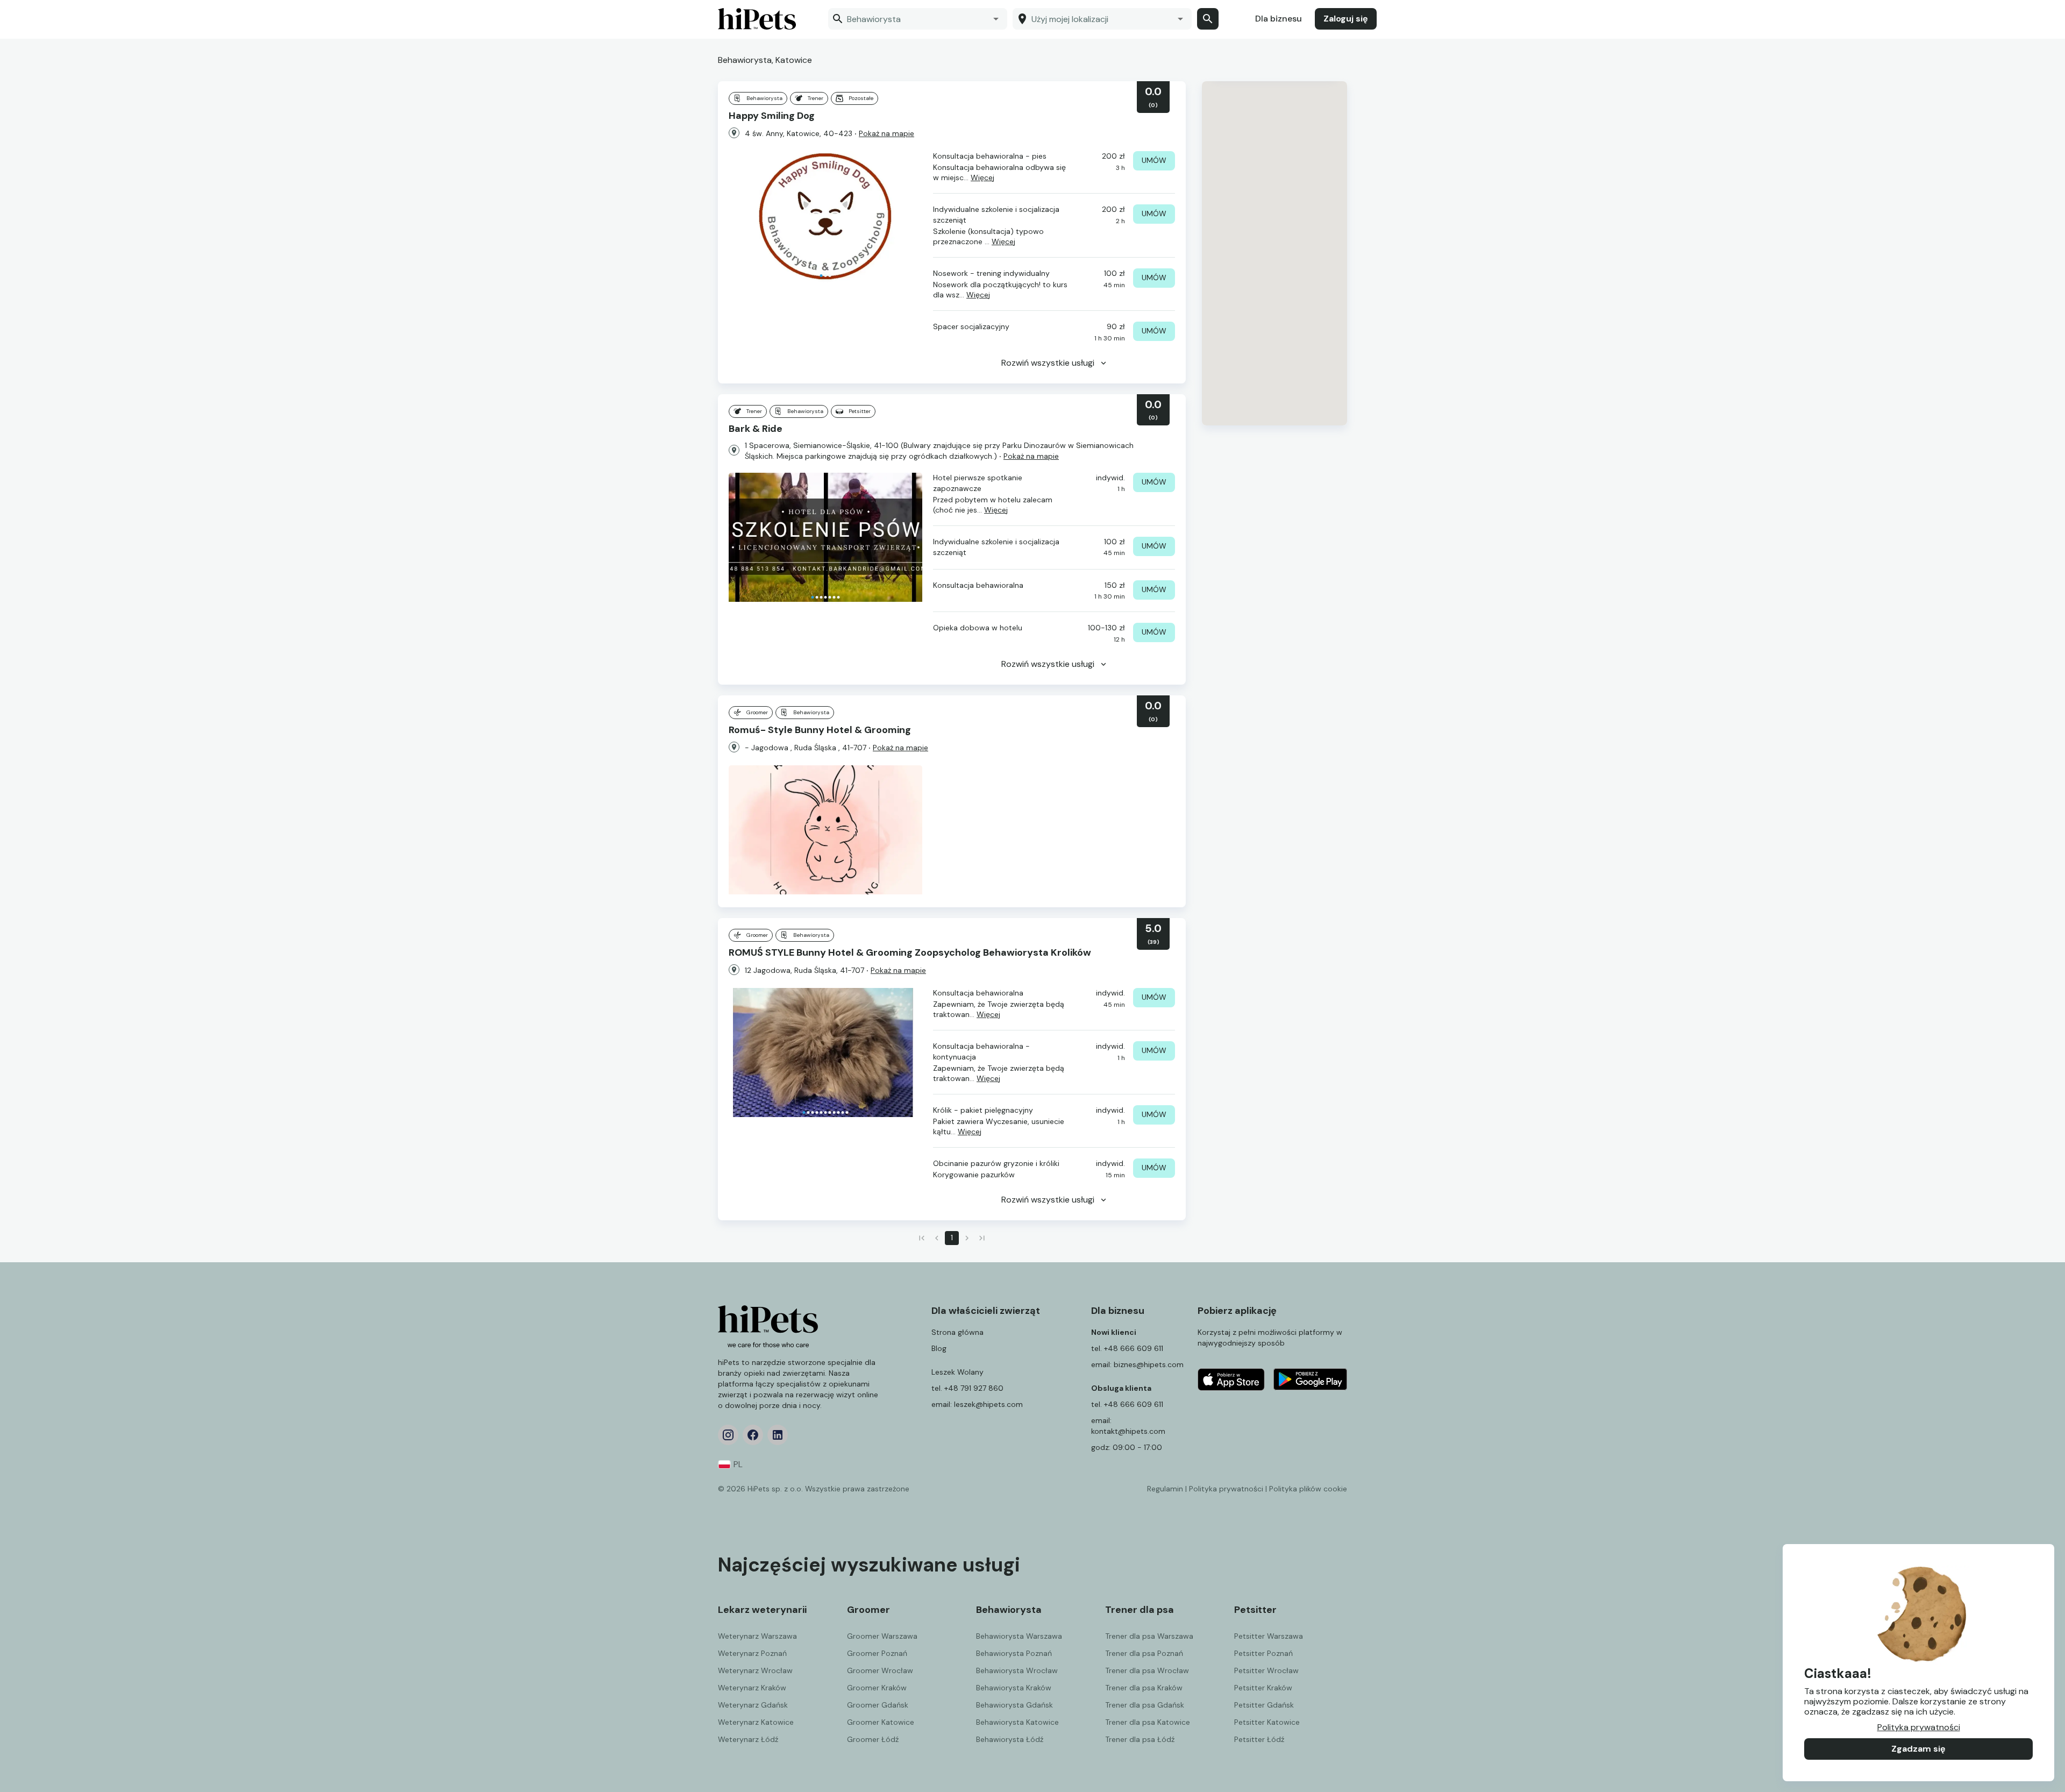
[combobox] (910, 19)
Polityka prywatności (1919, 1727)
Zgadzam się (1918, 1749)
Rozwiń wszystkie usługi (1048, 363)
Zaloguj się (1346, 19)
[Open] (996, 19)
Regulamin (1165, 1489)
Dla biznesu (1279, 19)
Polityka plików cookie (1308, 1489)
